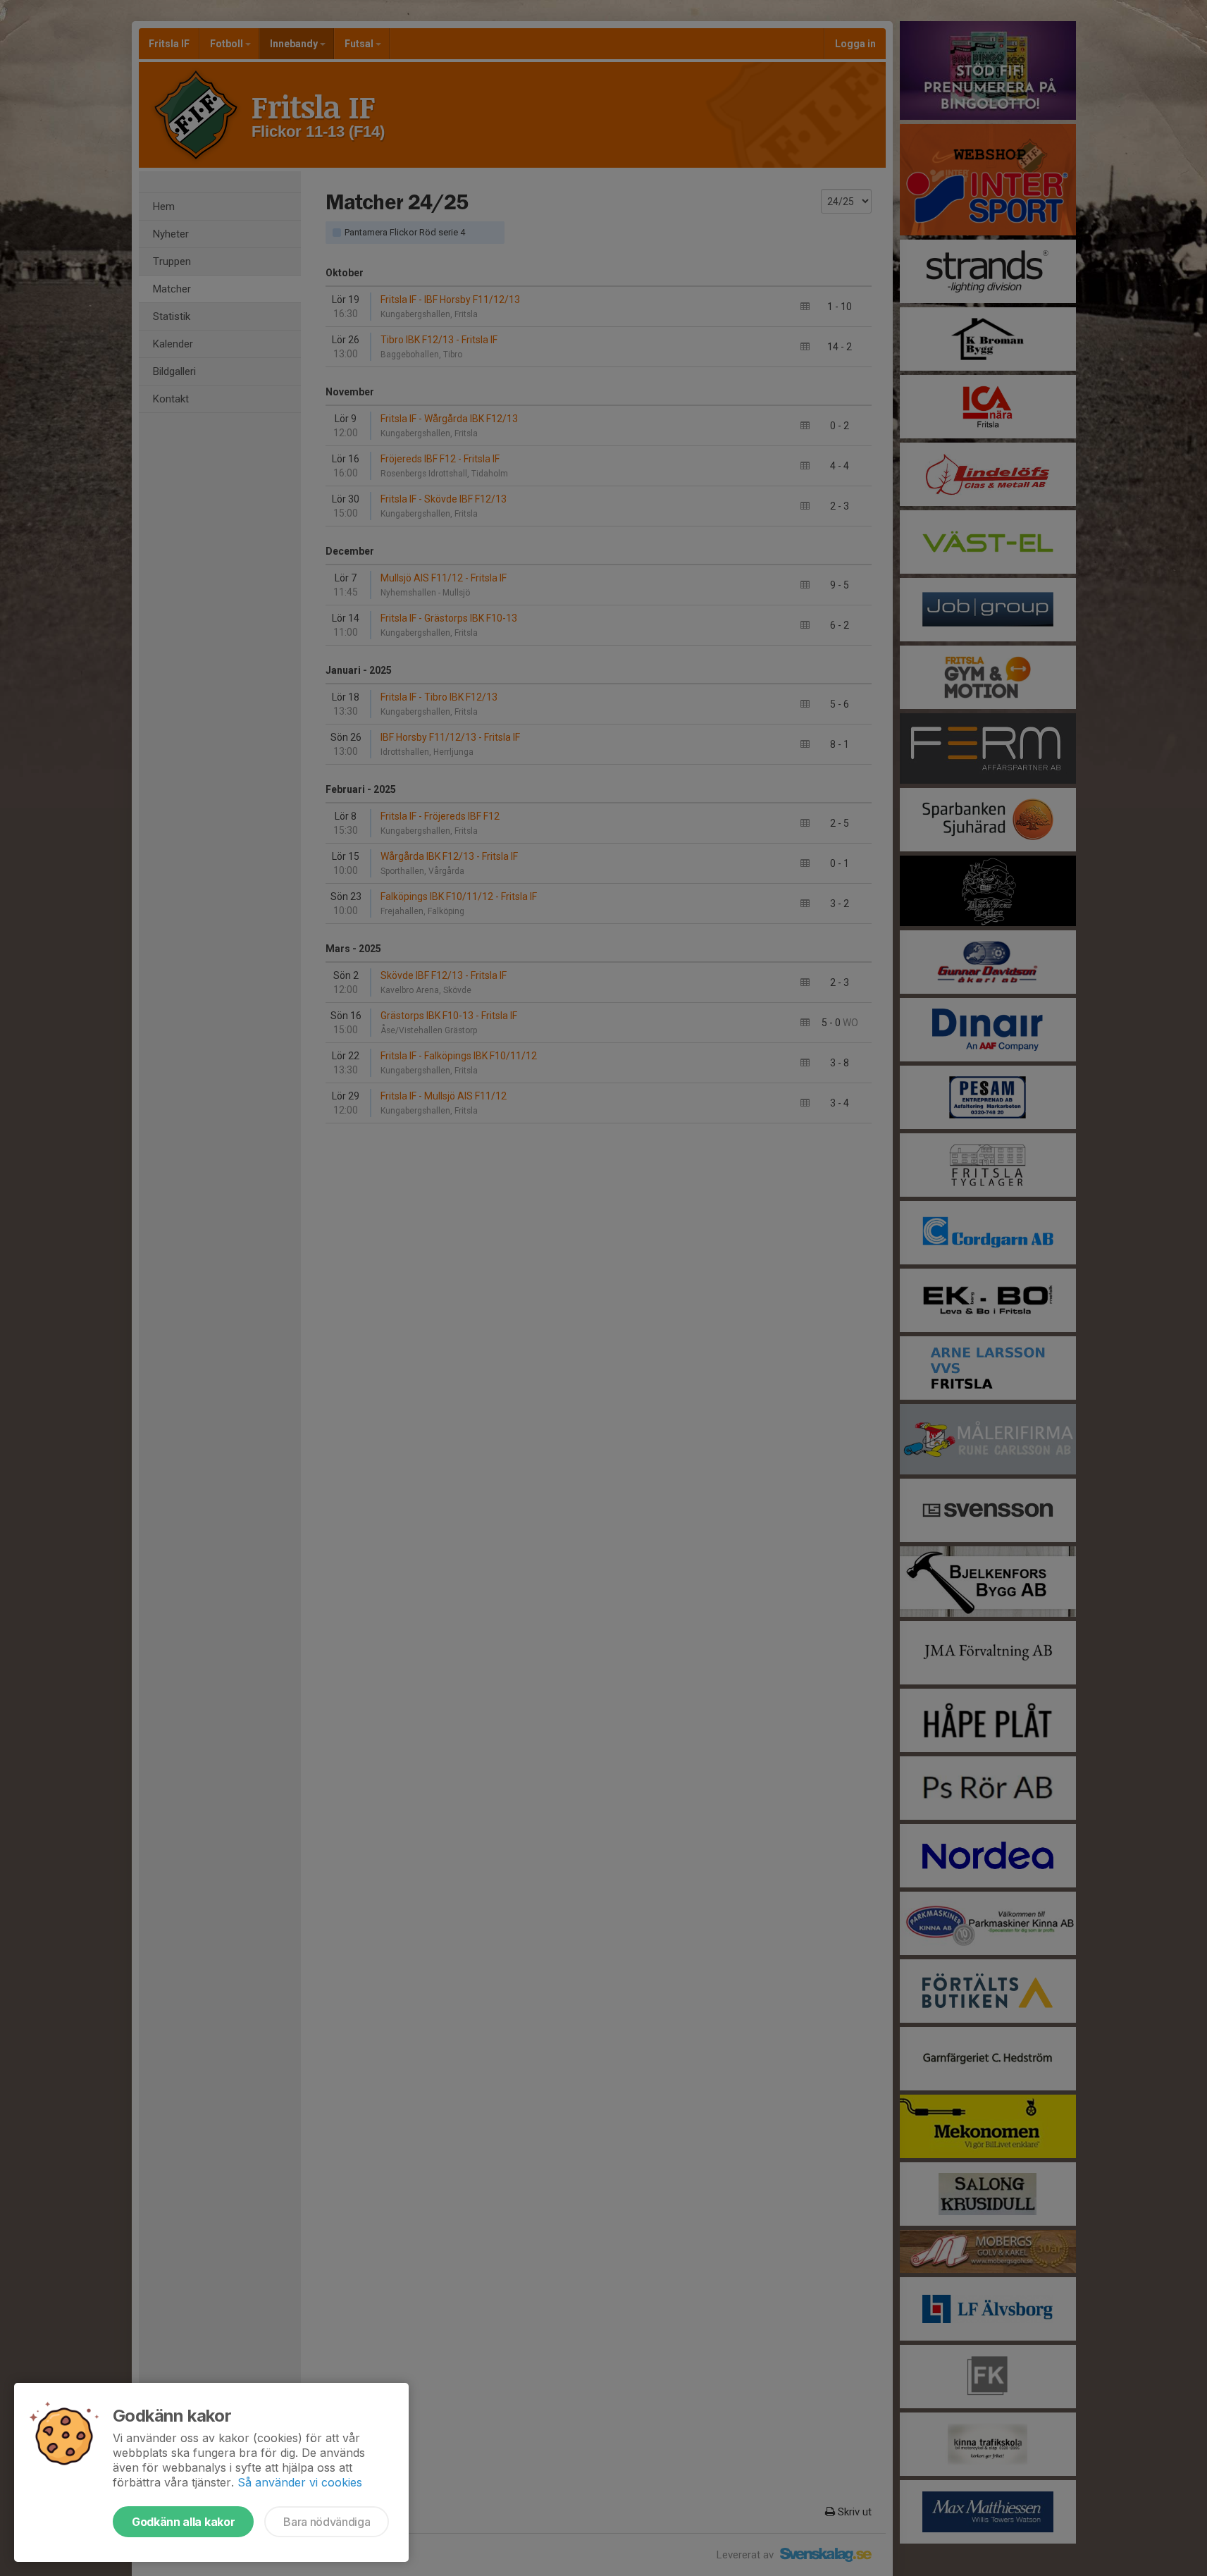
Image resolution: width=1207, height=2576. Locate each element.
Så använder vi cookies (300, 2482)
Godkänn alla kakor (183, 2522)
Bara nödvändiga (327, 2522)
